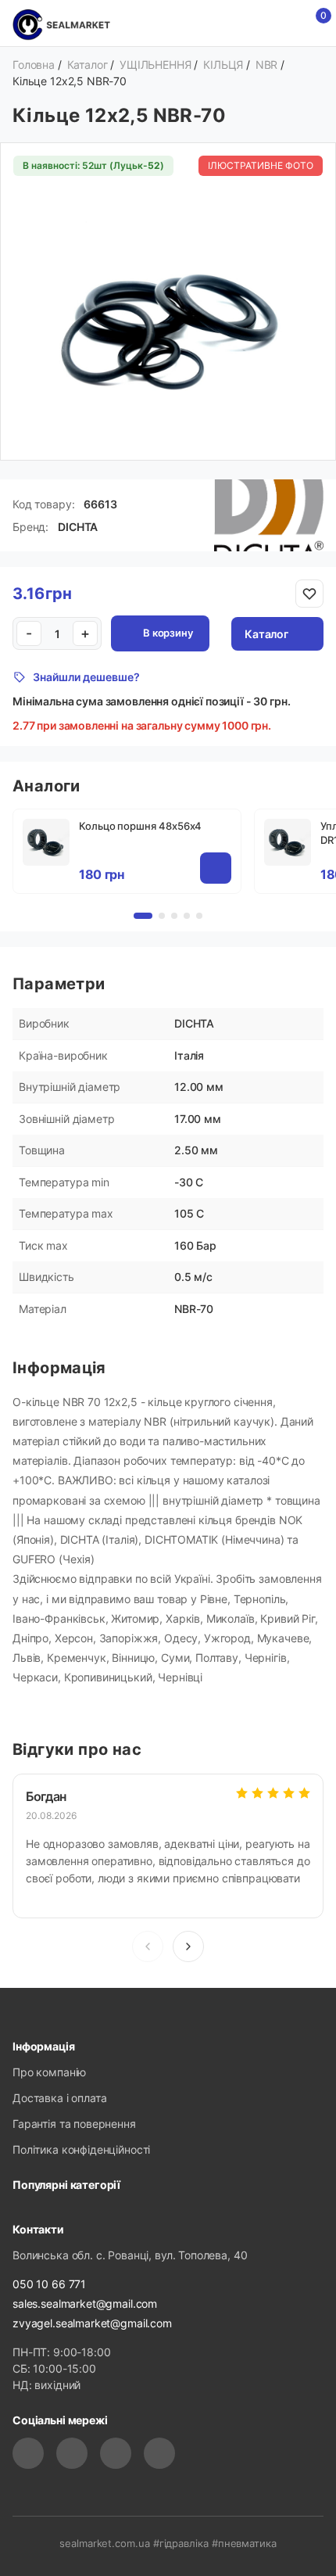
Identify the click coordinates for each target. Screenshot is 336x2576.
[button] (188, 1946)
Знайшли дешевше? (86, 677)
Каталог (266, 634)
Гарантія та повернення (74, 2124)
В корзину (168, 633)
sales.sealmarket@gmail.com (85, 2303)
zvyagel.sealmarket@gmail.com (92, 2323)
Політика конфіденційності (81, 2149)
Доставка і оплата (59, 2098)
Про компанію (49, 2072)
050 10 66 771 (49, 2284)
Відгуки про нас (77, 1749)
